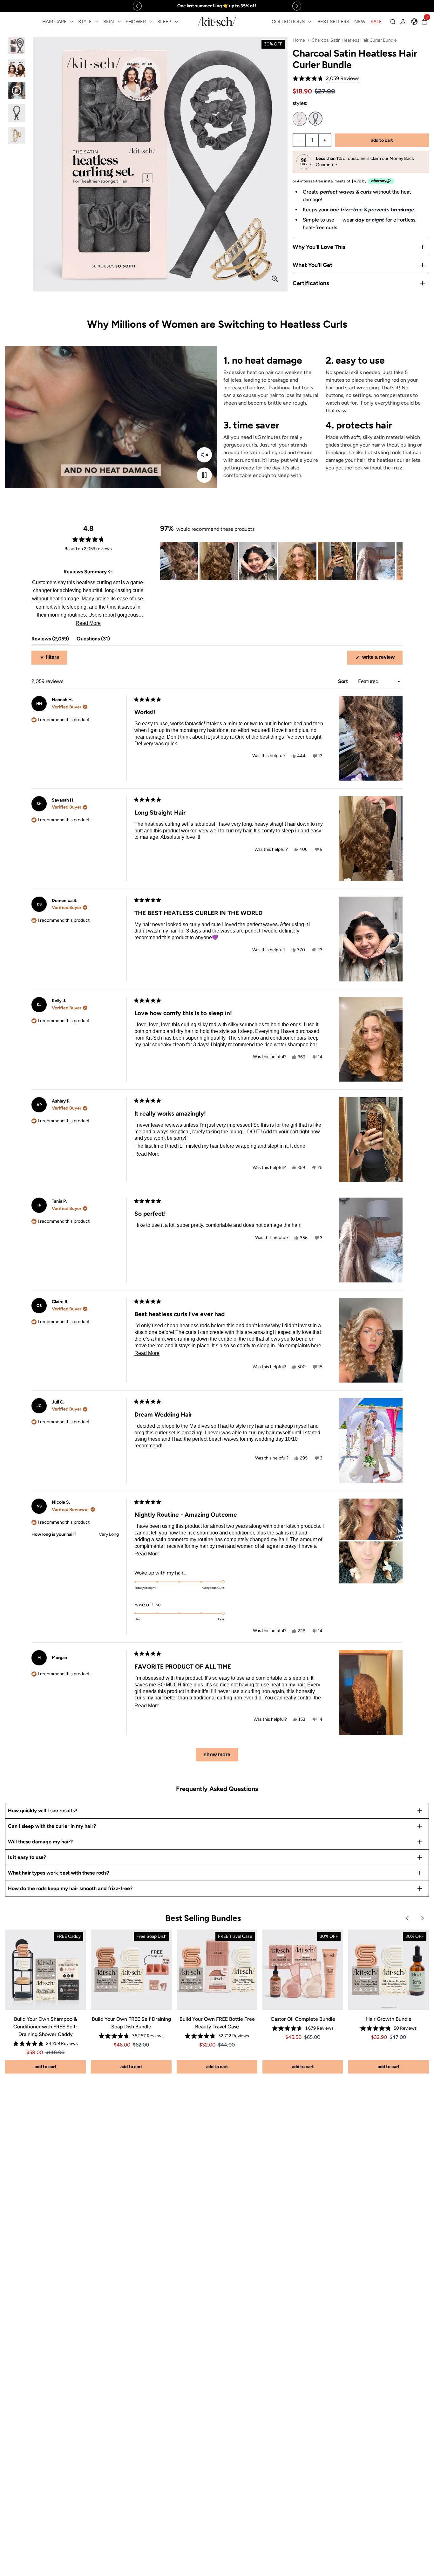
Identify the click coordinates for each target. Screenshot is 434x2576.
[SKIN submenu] (119, 22)
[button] (326, 79)
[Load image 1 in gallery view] (17, 46)
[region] (217, 6)
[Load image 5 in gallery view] (17, 136)
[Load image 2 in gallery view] (17, 68)
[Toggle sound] (204, 455)
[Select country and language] (414, 22)
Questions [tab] (93, 640)
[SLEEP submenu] (176, 22)
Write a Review (382, 659)
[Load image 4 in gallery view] (17, 113)
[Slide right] (297, 6)
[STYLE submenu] (97, 22)
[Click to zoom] (275, 279)
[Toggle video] (204, 475)
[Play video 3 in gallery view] (17, 91)
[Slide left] (137, 6)
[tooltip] (110, 572)
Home (299, 40)
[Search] (393, 22)
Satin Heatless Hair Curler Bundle (300, 119)
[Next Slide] (397, 561)
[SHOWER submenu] (151, 22)
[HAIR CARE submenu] (72, 22)
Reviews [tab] (50, 640)
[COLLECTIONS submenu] (310, 22)
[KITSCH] (217, 21)
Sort (344, 681)
